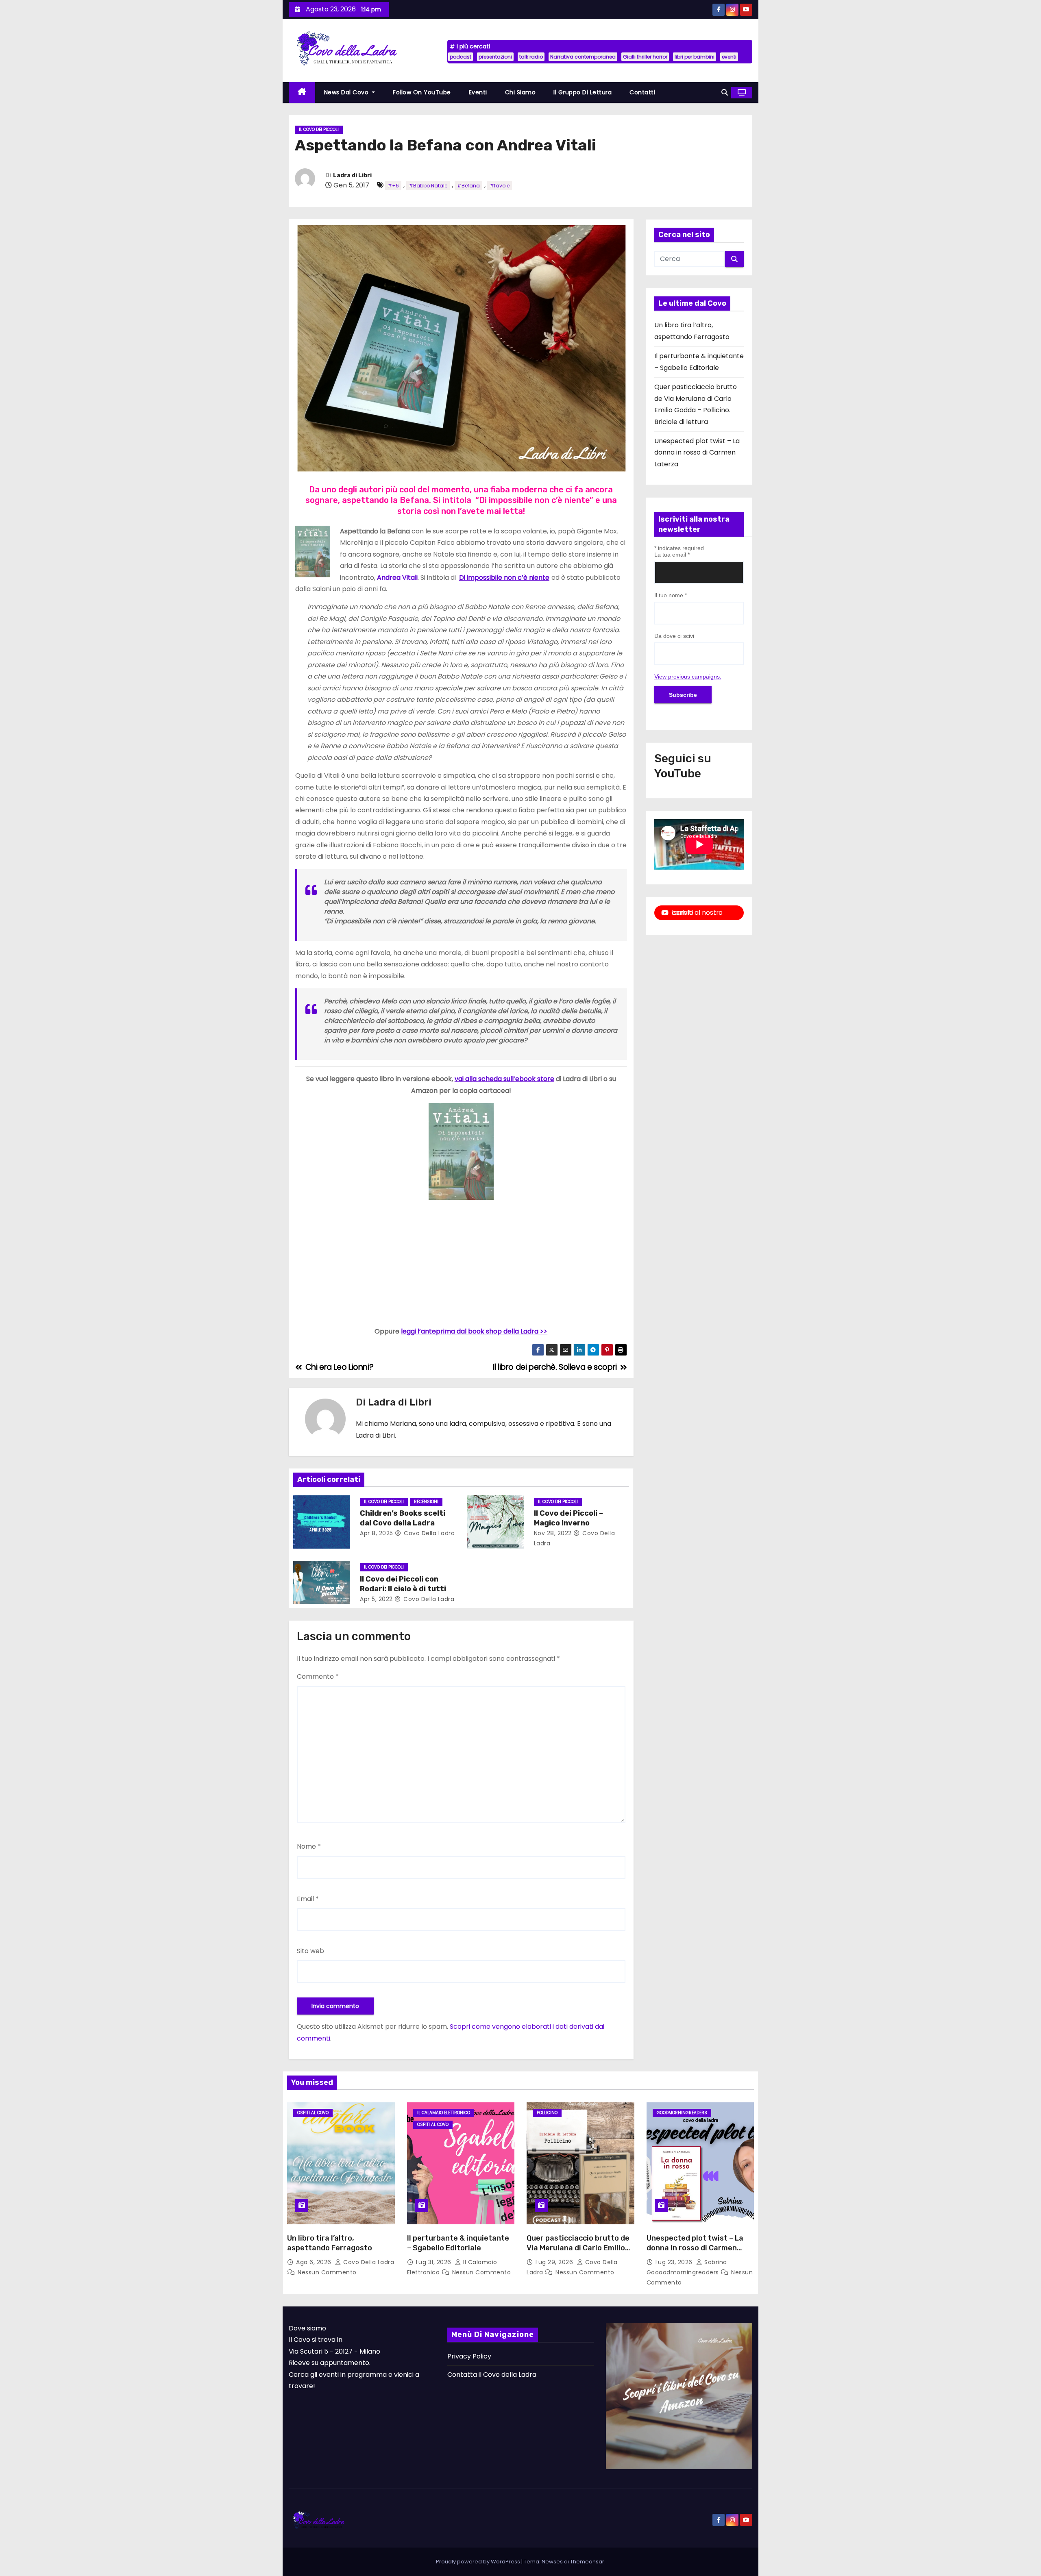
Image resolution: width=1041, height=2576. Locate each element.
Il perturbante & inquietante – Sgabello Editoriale (458, 2243)
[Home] (302, 92)
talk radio (531, 57)
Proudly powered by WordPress (479, 2562)
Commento (318, 1676)
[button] (725, 92)
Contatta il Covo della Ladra (492, 2375)
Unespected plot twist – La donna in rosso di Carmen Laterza (697, 453)
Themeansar (587, 2562)
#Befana (468, 186)
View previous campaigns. (688, 677)
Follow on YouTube (422, 92)
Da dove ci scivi (674, 636)
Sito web (310, 1951)
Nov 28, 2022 (553, 1533)
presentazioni (495, 57)
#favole (500, 186)
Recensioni (426, 1502)
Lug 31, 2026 (435, 2262)
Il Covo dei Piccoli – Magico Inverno (568, 1518)
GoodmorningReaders (682, 2113)
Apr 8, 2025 (377, 1533)
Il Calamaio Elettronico (444, 2113)
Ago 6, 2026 (315, 2262)
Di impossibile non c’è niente (504, 578)
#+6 (393, 186)
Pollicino (547, 2113)
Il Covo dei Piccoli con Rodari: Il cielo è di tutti (403, 1584)
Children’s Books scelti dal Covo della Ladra (403, 1518)
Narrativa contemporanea (583, 57)
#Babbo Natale (428, 186)
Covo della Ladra (428, 1533)
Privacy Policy (469, 2356)
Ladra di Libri (352, 175)
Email (308, 1899)
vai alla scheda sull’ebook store (504, 1079)
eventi (729, 57)
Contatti (642, 92)
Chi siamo (520, 92)
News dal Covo (347, 92)
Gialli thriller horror (645, 57)
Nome (309, 1846)
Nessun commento (327, 2272)
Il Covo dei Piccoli (319, 129)
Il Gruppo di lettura (583, 92)
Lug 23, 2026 (675, 2262)
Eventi (478, 92)
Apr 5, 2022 (376, 1599)
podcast (461, 57)
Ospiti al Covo (313, 2113)
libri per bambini (695, 57)
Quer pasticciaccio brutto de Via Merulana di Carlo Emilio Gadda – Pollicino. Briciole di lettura (578, 2253)
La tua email (672, 555)
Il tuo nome (671, 595)
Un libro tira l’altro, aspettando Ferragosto (330, 2243)
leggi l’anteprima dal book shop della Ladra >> (474, 1331)
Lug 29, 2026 (555, 2262)
